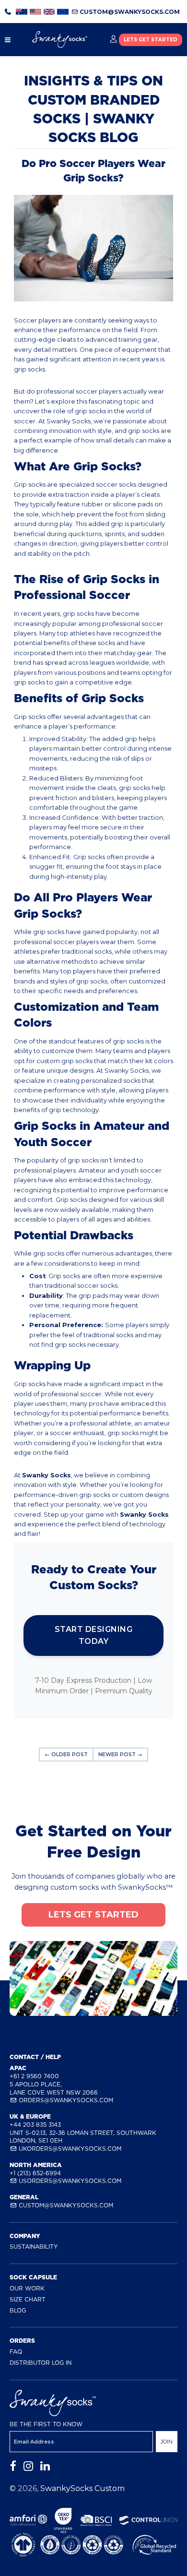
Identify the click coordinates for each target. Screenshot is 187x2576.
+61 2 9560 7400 (34, 2076)
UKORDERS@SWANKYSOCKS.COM (69, 2149)
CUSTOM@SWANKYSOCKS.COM (129, 12)
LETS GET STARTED (151, 40)
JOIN (167, 2442)
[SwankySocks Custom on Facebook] (13, 2466)
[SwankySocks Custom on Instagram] (28, 2466)
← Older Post (66, 1755)
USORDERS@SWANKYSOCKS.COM (69, 2181)
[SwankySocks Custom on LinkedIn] (45, 2466)
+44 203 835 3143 (35, 2125)
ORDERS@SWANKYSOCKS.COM (65, 2100)
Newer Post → (120, 1755)
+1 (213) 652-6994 (35, 2173)
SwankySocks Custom (82, 2488)
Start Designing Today (94, 1635)
